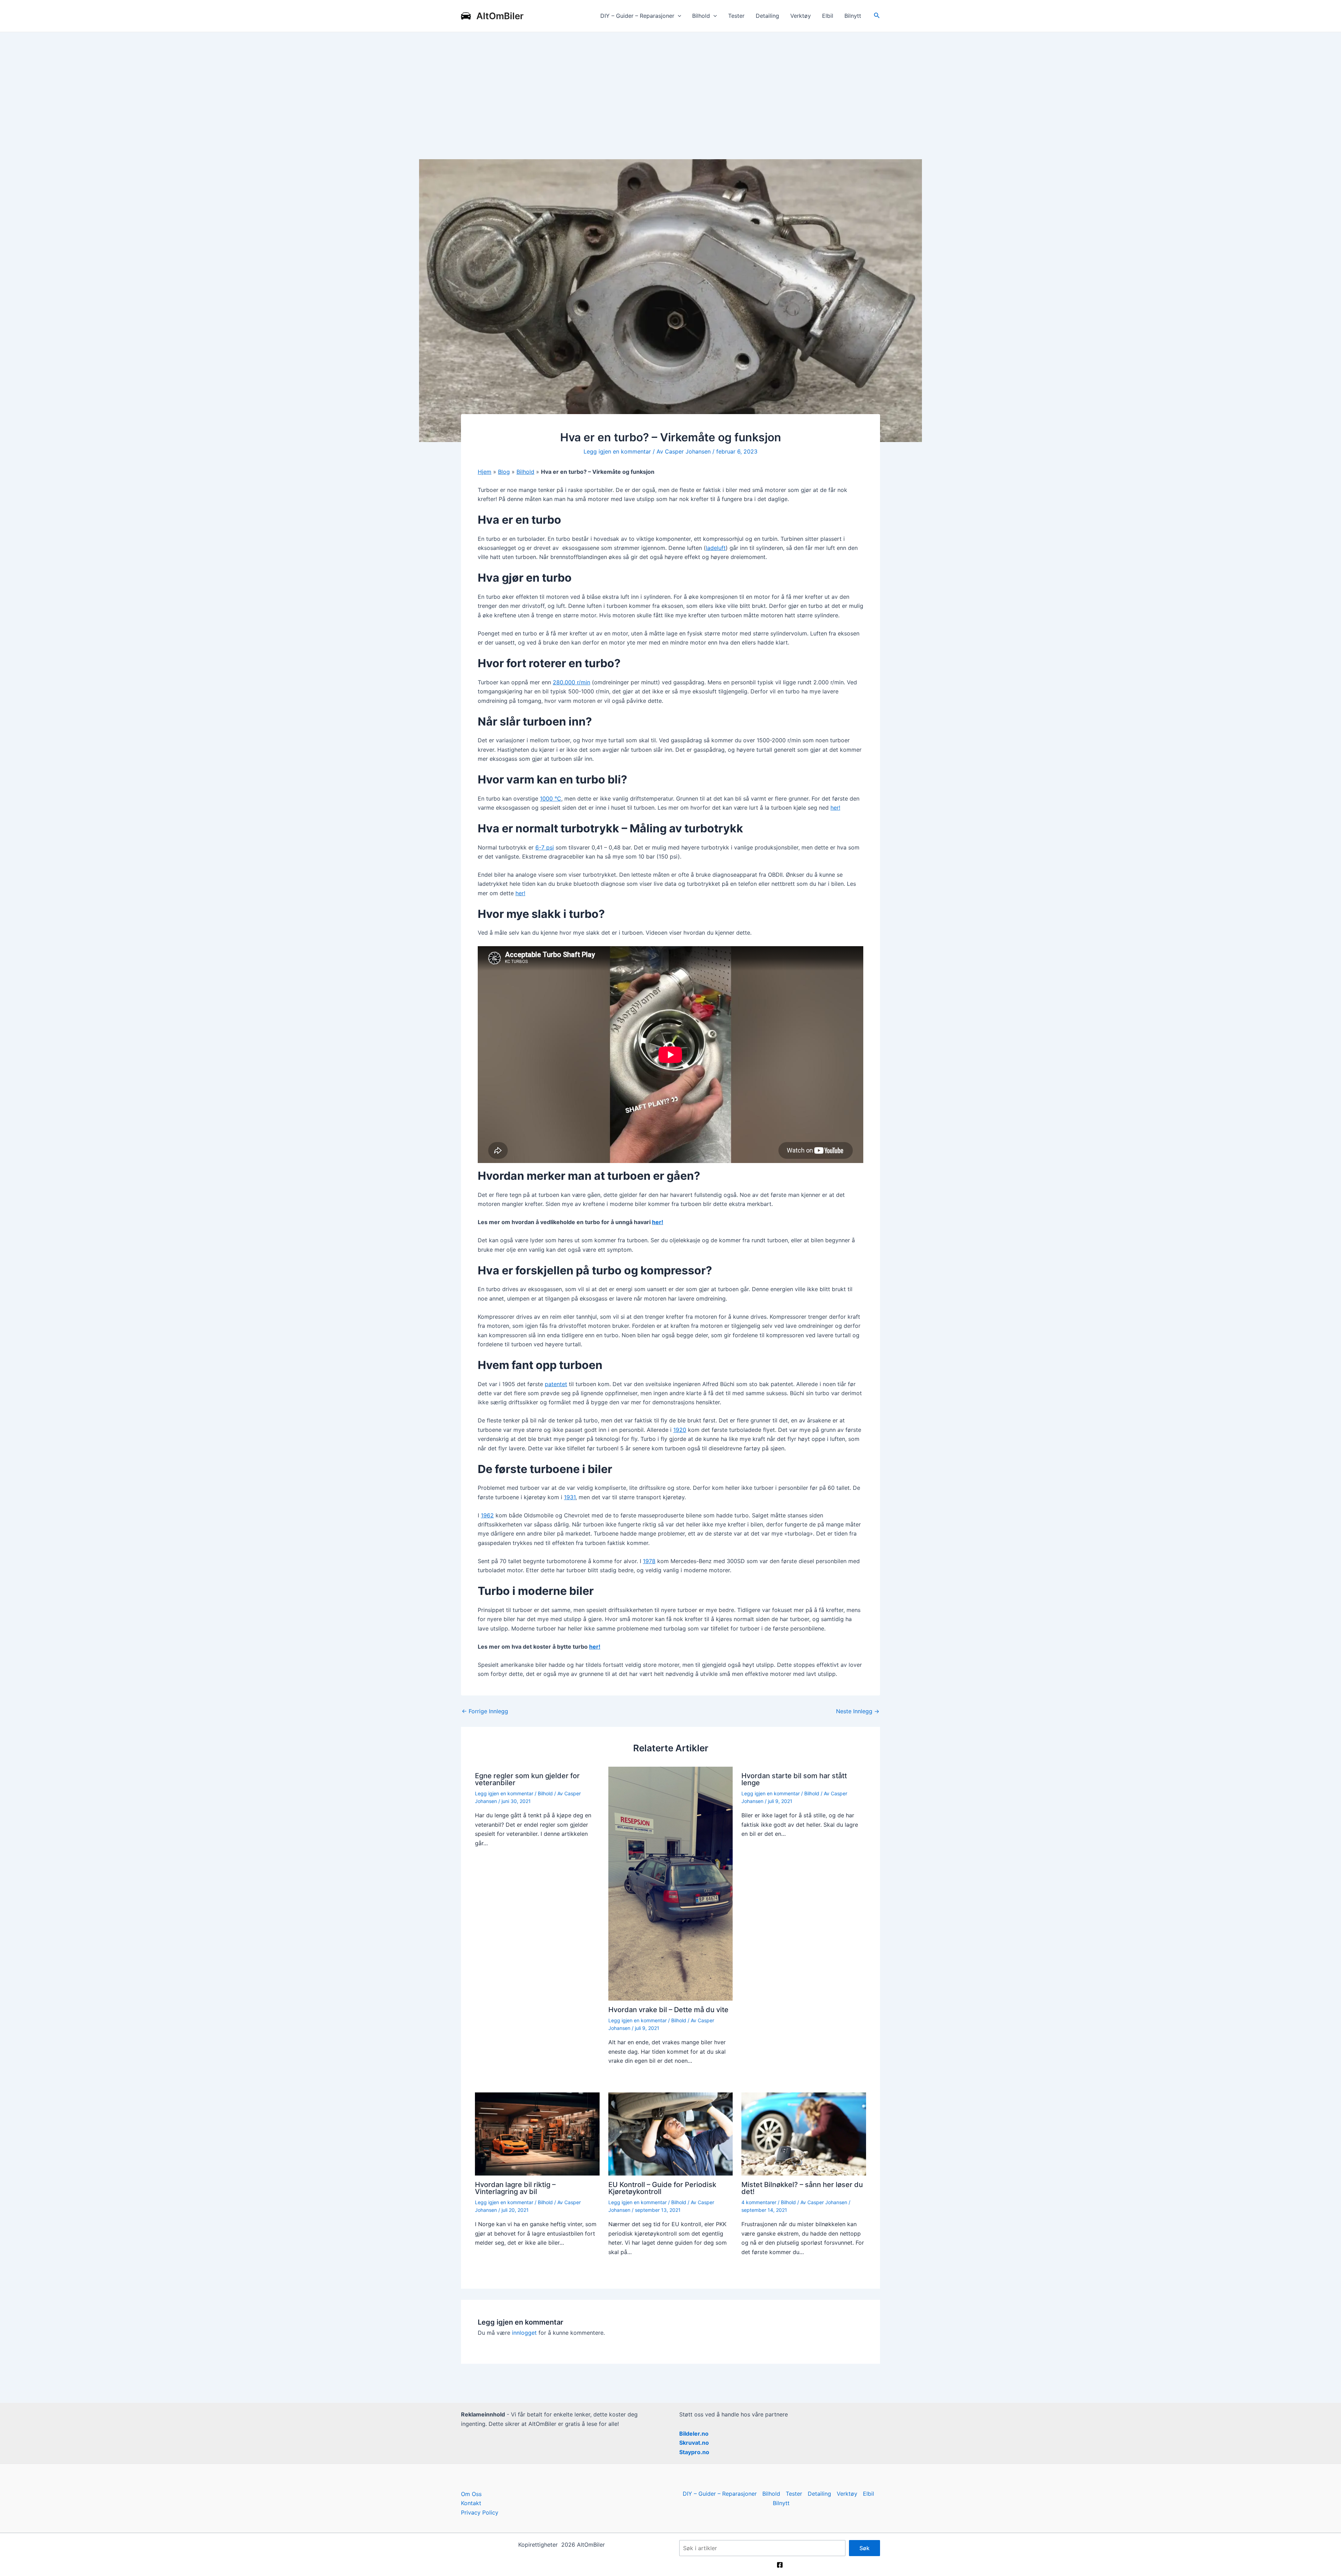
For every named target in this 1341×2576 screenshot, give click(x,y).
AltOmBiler (500, 16)
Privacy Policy (480, 2512)
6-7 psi (545, 847)
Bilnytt (853, 16)
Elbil (828, 16)
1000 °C (551, 798)
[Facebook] (780, 2565)
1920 (680, 1430)
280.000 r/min (571, 682)
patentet (556, 1384)
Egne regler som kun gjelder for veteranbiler (527, 1779)
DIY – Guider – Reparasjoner (637, 16)
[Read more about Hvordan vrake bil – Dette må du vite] (671, 1883)
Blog (504, 472)
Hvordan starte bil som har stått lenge (794, 1779)
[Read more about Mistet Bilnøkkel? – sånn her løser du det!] (804, 2133)
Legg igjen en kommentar (617, 451)
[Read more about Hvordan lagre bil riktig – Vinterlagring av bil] (537, 2133)
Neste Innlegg (858, 1711)
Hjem (485, 472)
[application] (678, 16)
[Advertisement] (670, 84)
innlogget (524, 2333)
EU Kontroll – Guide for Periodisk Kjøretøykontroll (662, 2188)
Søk (864, 2548)
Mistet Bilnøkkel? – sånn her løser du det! (802, 2188)
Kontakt (471, 2503)
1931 (570, 1497)
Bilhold (701, 16)
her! (835, 808)
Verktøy (801, 16)
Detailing (767, 16)
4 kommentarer (759, 2202)
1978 (649, 1561)
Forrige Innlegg (485, 1711)
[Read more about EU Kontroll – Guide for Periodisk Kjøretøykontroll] (671, 2133)
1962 (487, 1515)
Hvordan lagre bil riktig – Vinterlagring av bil (515, 2188)
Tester (736, 16)
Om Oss (471, 2494)
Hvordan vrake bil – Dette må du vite (668, 2010)
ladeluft (716, 548)
